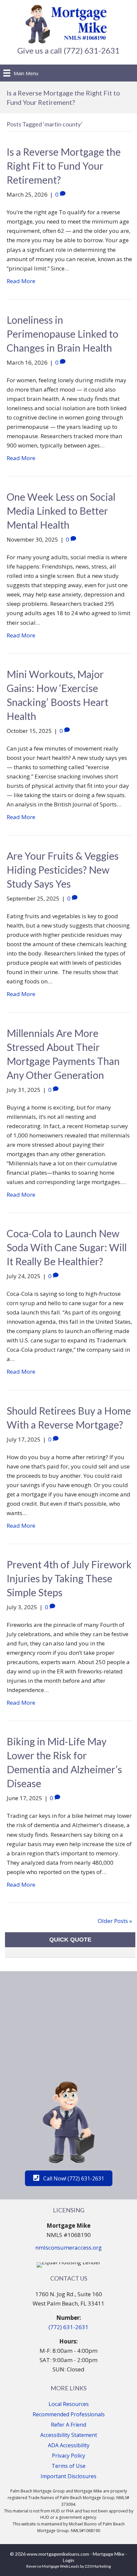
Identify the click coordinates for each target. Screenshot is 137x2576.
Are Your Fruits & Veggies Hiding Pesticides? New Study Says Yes (63, 870)
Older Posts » (115, 1921)
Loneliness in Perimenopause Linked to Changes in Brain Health (63, 334)
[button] (69, 2178)
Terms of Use (68, 2466)
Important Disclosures (68, 2476)
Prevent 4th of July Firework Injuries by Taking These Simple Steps (69, 1578)
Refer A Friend (68, 2425)
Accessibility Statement (69, 2435)
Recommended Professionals (69, 2414)
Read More (21, 281)
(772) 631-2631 (68, 2327)
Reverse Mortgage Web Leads (53, 2566)
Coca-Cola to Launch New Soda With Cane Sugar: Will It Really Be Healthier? (67, 1247)
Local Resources (69, 2404)
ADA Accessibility (69, 2445)
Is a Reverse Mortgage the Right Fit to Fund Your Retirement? (64, 166)
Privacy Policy (68, 2456)
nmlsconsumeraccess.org (68, 2247)
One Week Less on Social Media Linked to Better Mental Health (61, 511)
